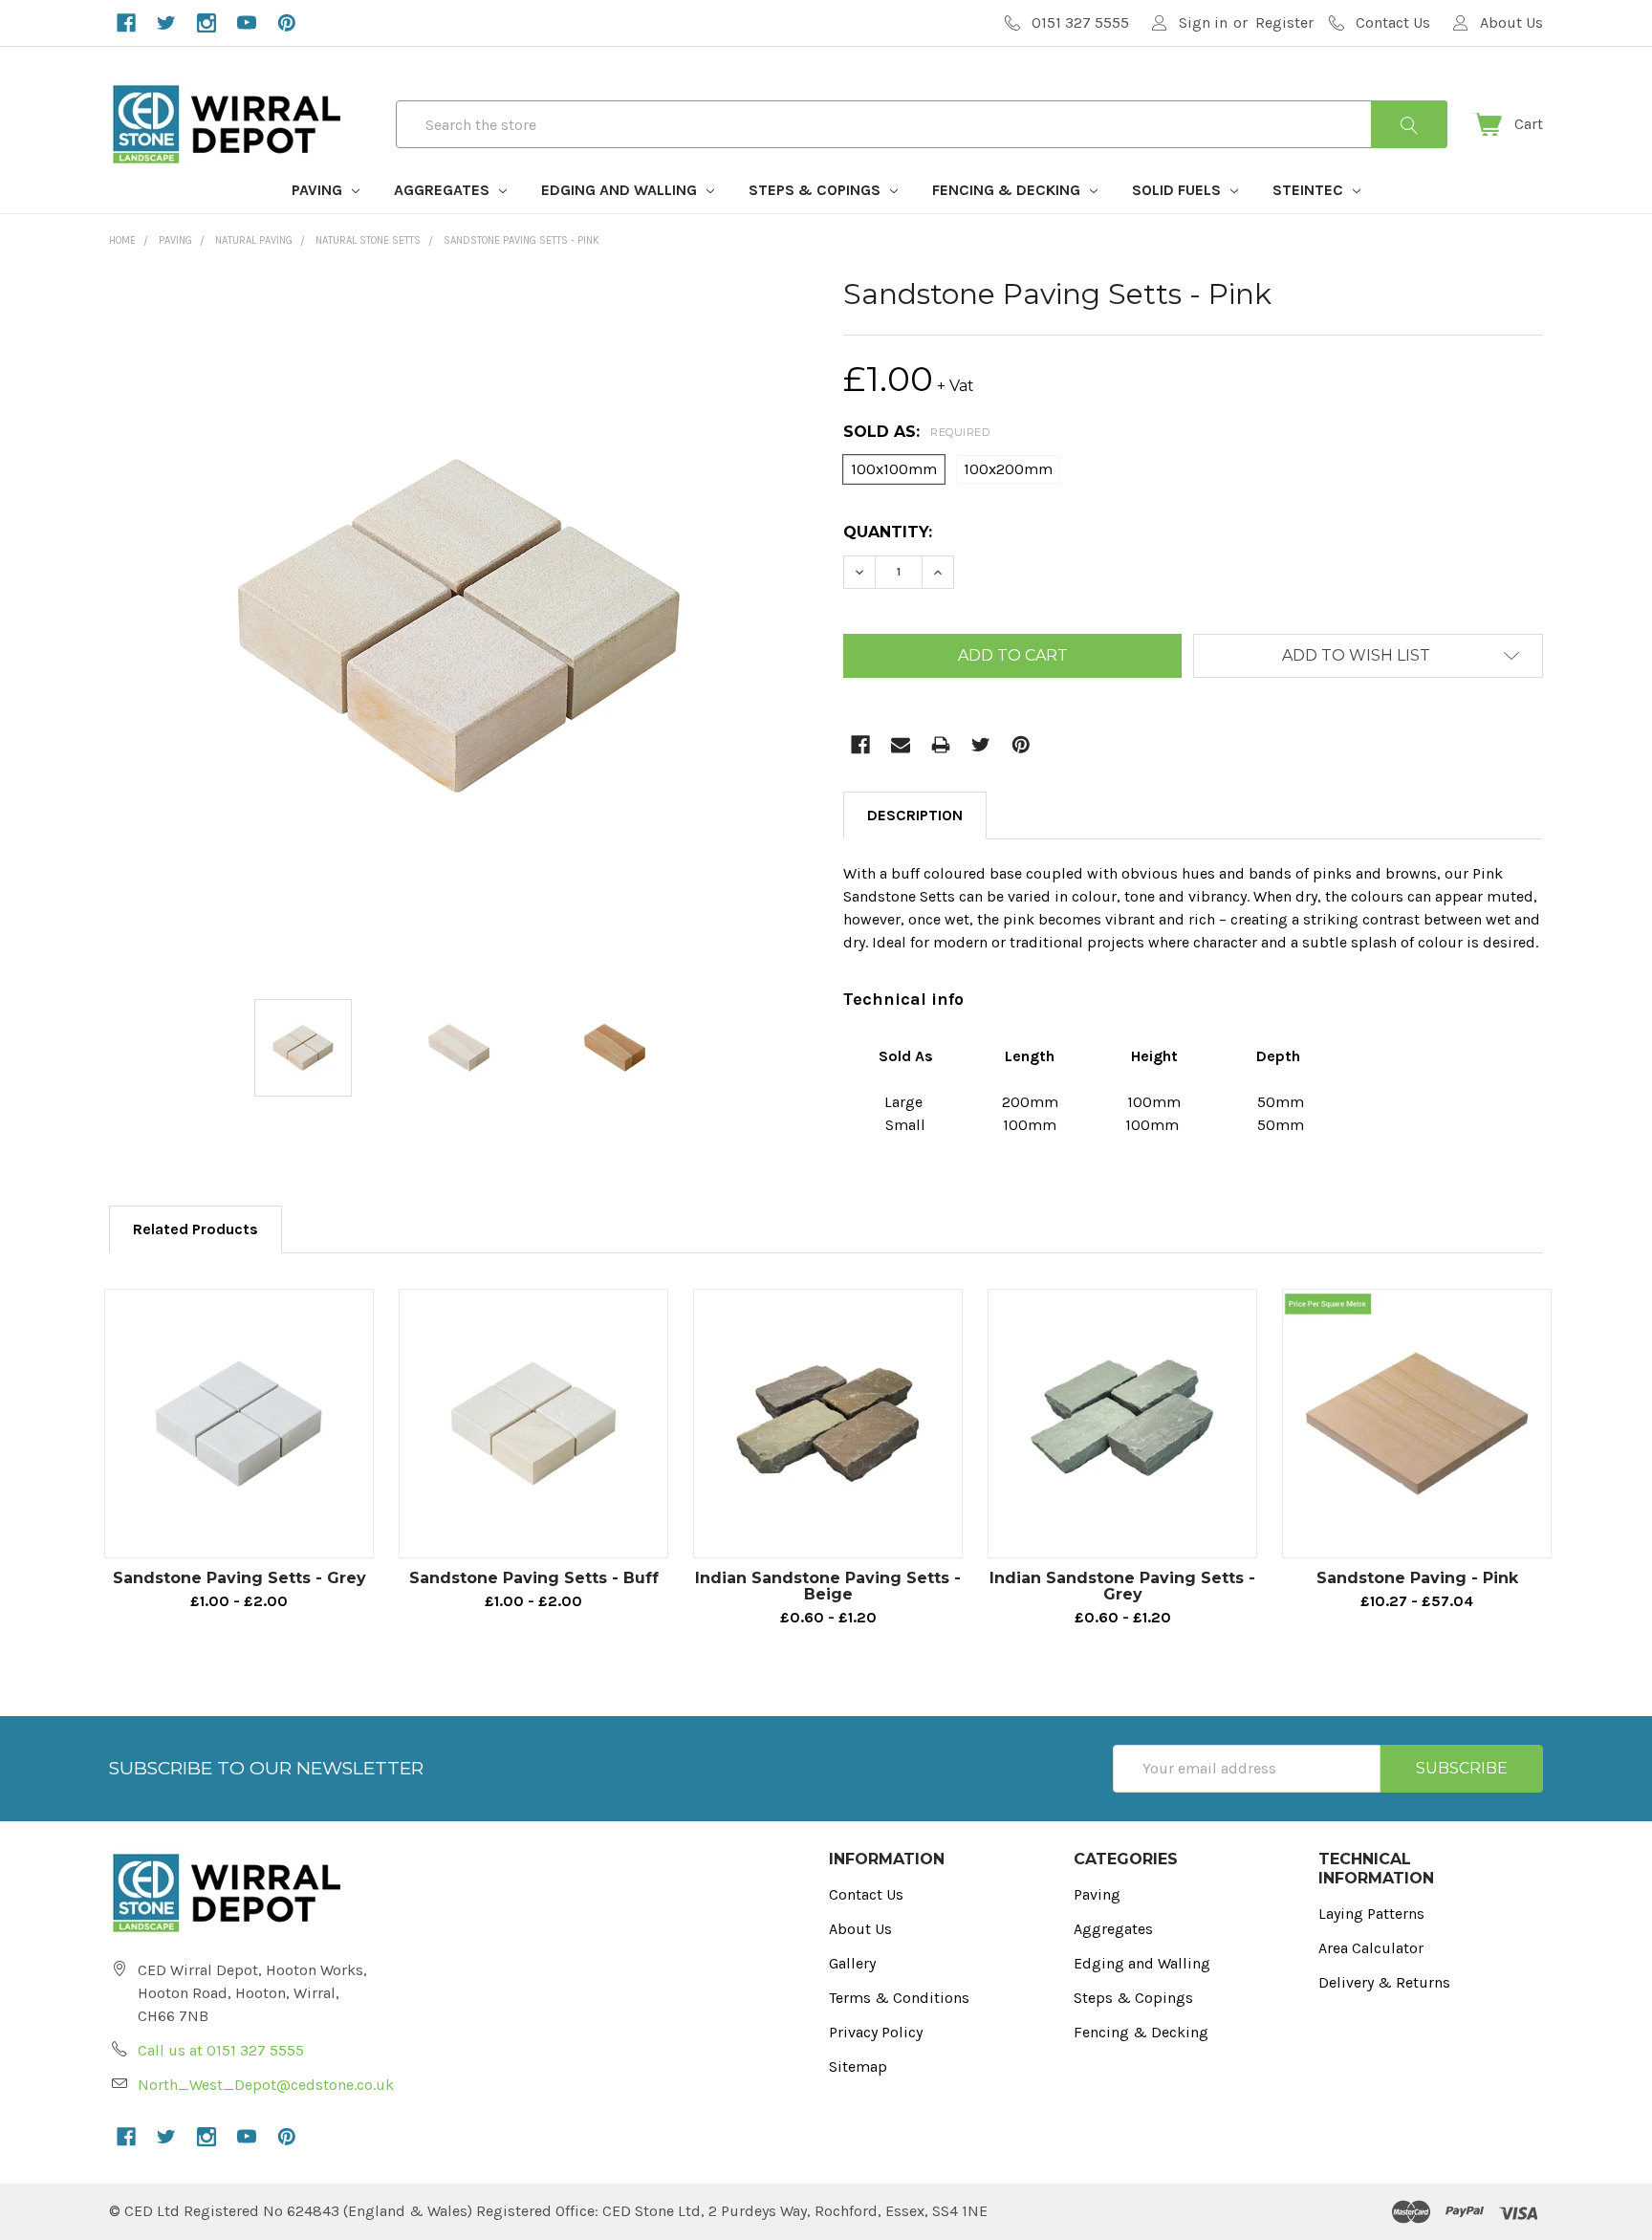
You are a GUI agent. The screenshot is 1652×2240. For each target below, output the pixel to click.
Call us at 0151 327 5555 (221, 2050)
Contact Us (866, 1894)
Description (915, 815)
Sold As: (916, 432)
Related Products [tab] (196, 1229)
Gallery (852, 1963)
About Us (860, 1929)
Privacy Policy (876, 2032)
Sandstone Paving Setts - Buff (534, 1578)
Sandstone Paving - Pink (1417, 1578)
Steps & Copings (816, 190)
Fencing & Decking (1008, 190)
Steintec (1310, 190)
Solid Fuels (1178, 190)
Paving (319, 190)
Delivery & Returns (1384, 1982)
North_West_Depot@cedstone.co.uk (266, 2085)
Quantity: (888, 532)
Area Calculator (1371, 1948)
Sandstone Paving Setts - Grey (239, 1578)
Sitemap (858, 2066)
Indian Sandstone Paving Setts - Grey (1122, 1586)
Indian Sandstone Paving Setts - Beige (828, 1586)
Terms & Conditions (899, 1998)
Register (1284, 22)
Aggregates (444, 190)
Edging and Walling (621, 190)
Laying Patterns (1371, 1914)
